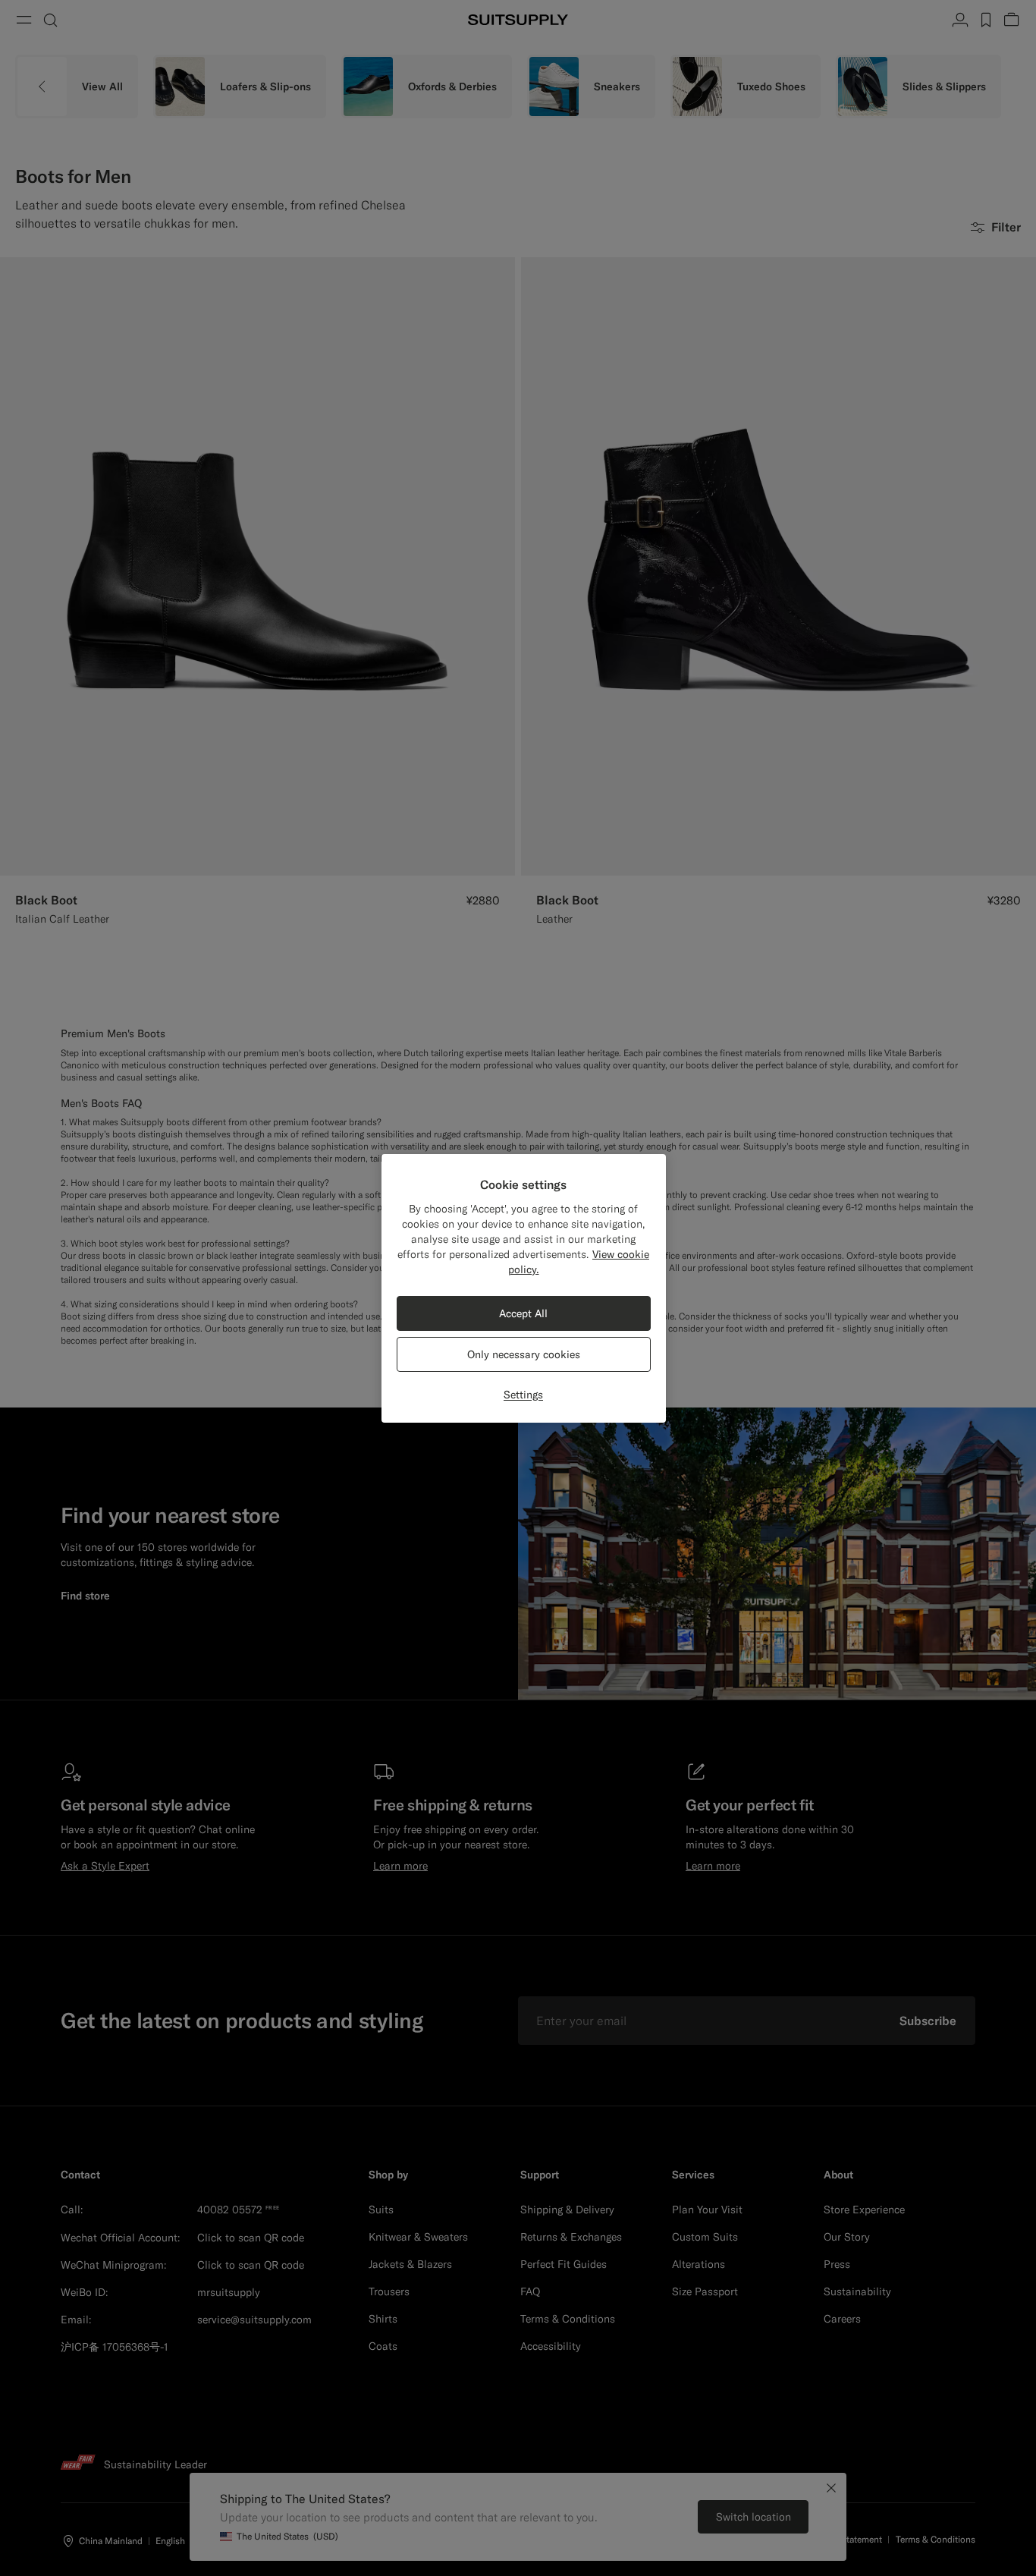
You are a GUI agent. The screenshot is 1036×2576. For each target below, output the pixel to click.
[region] (524, 1288)
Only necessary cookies (524, 1354)
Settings (523, 1395)
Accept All (523, 1313)
